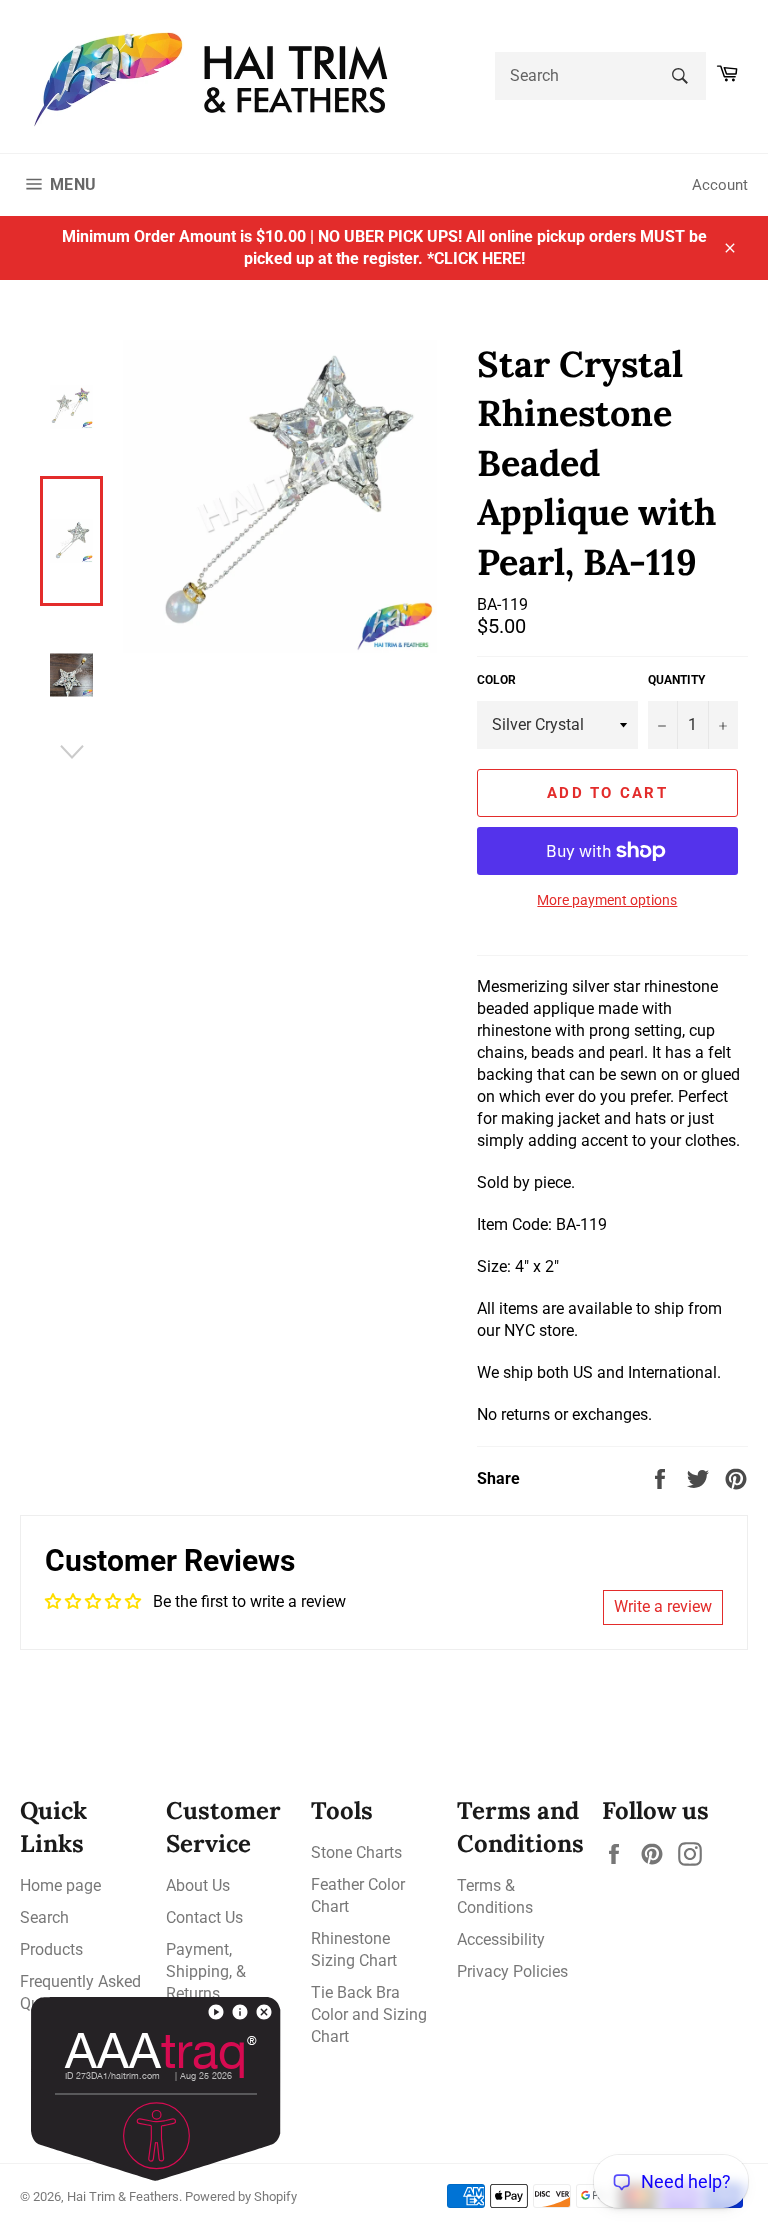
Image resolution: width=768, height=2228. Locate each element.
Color (496, 680)
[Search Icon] (679, 76)
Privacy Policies (512, 1971)
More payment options (607, 900)
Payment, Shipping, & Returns (206, 1971)
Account (720, 185)
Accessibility (501, 1939)
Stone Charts (356, 1852)
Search (44, 1917)
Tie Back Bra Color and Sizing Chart (369, 2014)
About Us (198, 1885)
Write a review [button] (663, 1606)
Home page (60, 1885)
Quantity (676, 680)
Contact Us (204, 1917)
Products (51, 1949)
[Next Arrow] (71, 752)
